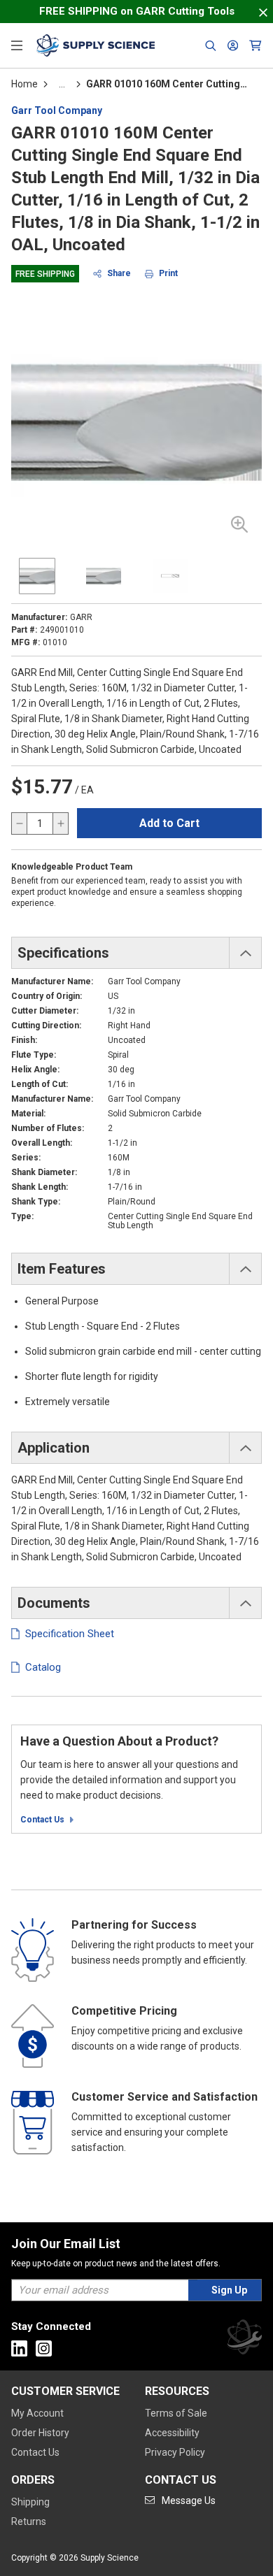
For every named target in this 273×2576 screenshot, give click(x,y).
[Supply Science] (244, 2339)
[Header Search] (211, 45)
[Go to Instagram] (44, 2348)
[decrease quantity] (20, 823)
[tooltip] (62, 84)
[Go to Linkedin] (19, 2348)
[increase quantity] (60, 823)
